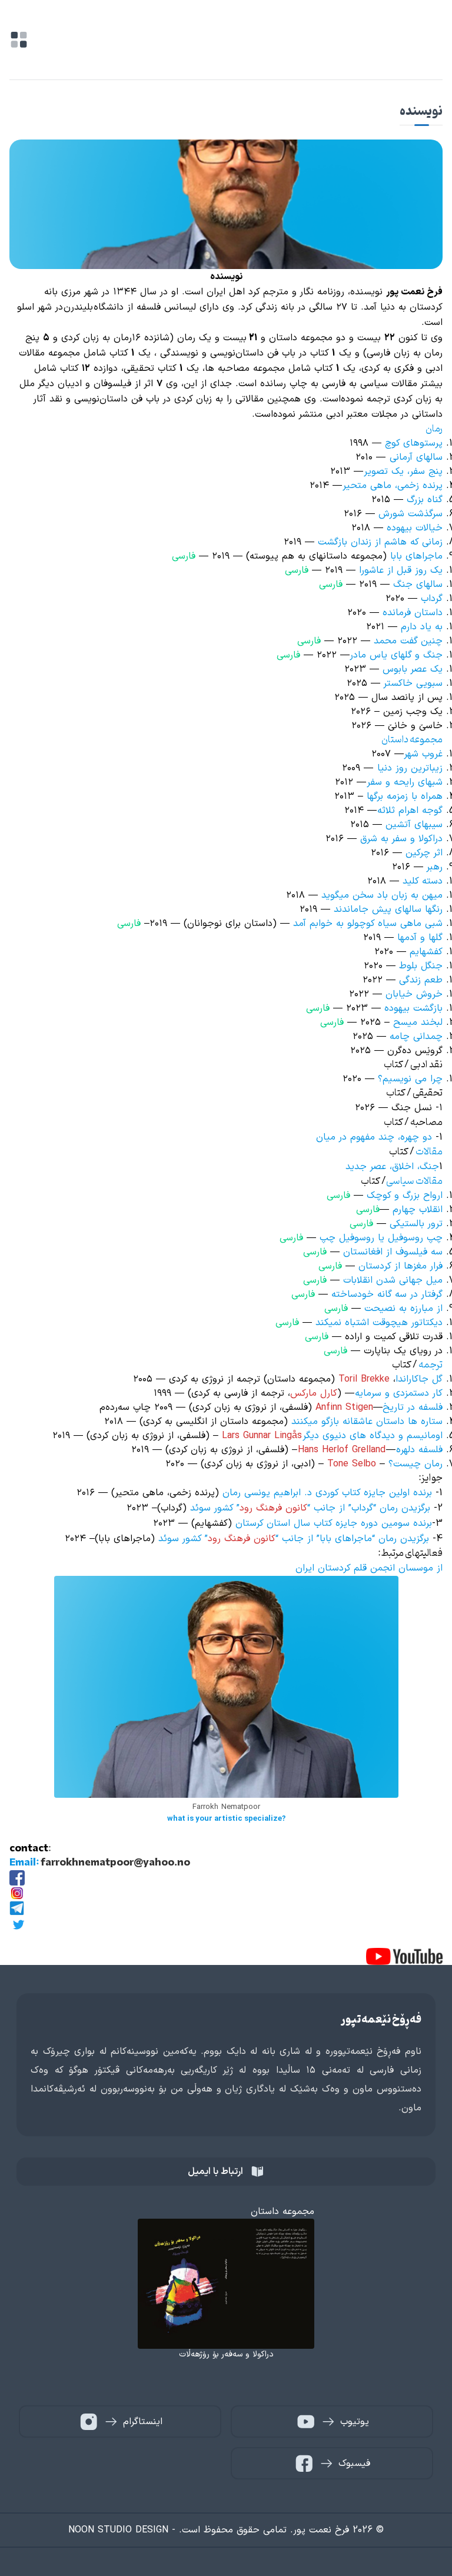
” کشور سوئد (215, 1508)
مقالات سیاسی (414, 1181)
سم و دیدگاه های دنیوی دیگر (361, 1436)
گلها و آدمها (418, 938)
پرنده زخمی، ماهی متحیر (393, 486)
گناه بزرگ (425, 500)
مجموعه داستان (412, 740)
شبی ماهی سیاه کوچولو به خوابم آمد (368, 924)
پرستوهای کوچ (414, 443)
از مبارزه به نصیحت (403, 1309)
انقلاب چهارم (418, 1210)
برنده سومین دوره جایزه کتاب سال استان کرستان (334, 1523)
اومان (433, 1436)
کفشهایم (426, 952)
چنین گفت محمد (406, 641)
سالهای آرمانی (416, 457)
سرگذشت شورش (411, 514)
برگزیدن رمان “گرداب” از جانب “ (369, 1508)
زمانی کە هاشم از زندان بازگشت (380, 542)
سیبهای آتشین (414, 825)
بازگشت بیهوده (412, 1008)
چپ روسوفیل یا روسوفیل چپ (381, 1238)
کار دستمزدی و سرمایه (399, 1393)
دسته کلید (423, 881)
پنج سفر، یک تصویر (403, 472)
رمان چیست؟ (416, 1464)
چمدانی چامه (416, 1037)
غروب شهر (423, 754)
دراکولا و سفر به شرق (401, 839)
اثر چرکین (424, 853)
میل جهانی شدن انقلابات (393, 1280)
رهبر (435, 867)
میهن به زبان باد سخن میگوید (382, 895)
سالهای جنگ (418, 585)
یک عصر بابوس (413, 669)
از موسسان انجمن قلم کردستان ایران (369, 1568)
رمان (434, 429)
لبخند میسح (418, 1023)
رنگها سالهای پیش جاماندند (388, 909)
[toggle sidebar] (19, 40)
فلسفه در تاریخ (413, 1407)
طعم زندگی (421, 980)
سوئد (170, 1539)
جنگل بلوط (421, 966)
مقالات (429, 1152)
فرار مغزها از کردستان (401, 1266)
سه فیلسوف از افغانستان (393, 1252)
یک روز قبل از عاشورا (401, 570)
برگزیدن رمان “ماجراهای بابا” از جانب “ (352, 1539)
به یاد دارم (422, 627)
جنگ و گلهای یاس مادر (396, 655)
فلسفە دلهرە (419, 1450)
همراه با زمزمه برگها (405, 796)
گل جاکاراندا (419, 1379)
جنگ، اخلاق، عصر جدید (392, 1167)
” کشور (195, 1539)
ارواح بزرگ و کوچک (405, 1196)
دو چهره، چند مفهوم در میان (374, 1137)
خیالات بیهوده (415, 528)
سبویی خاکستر (413, 683)
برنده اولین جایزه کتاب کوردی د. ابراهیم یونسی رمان (327, 1493)
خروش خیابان (414, 994)
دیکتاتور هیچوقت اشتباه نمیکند (379, 1323)
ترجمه (431, 1365)
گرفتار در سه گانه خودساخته (387, 1294)
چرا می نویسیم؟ (410, 1079)
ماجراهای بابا (416, 556)
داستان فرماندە (413, 613)
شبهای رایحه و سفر (405, 782)
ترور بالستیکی (416, 1224)
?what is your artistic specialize (226, 1819)
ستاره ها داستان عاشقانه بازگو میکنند (365, 1422)
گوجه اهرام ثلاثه (410, 811)
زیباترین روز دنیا (410, 768)
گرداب (432, 599)
